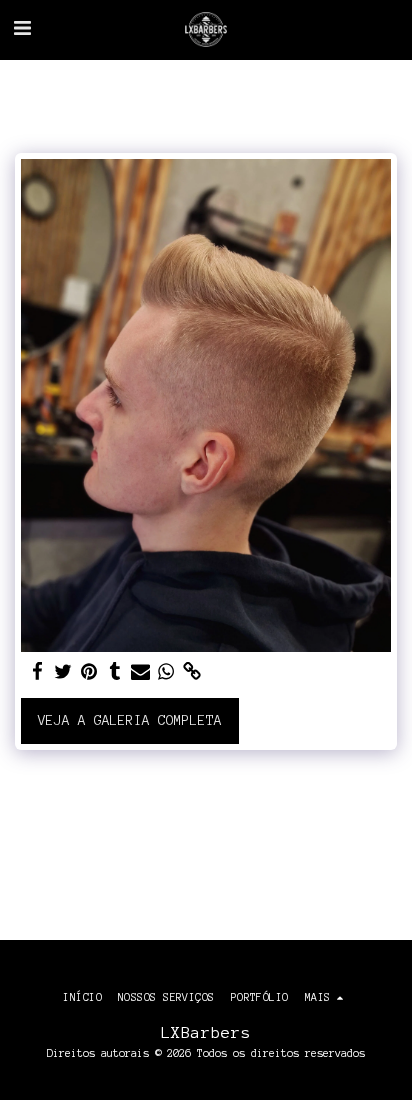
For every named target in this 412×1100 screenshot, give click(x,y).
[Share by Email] (140, 672)
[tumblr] (115, 672)
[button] (22, 29)
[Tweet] (63, 672)
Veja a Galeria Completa (130, 720)
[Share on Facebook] (37, 672)
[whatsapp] (166, 672)
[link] (192, 672)
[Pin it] (89, 672)
